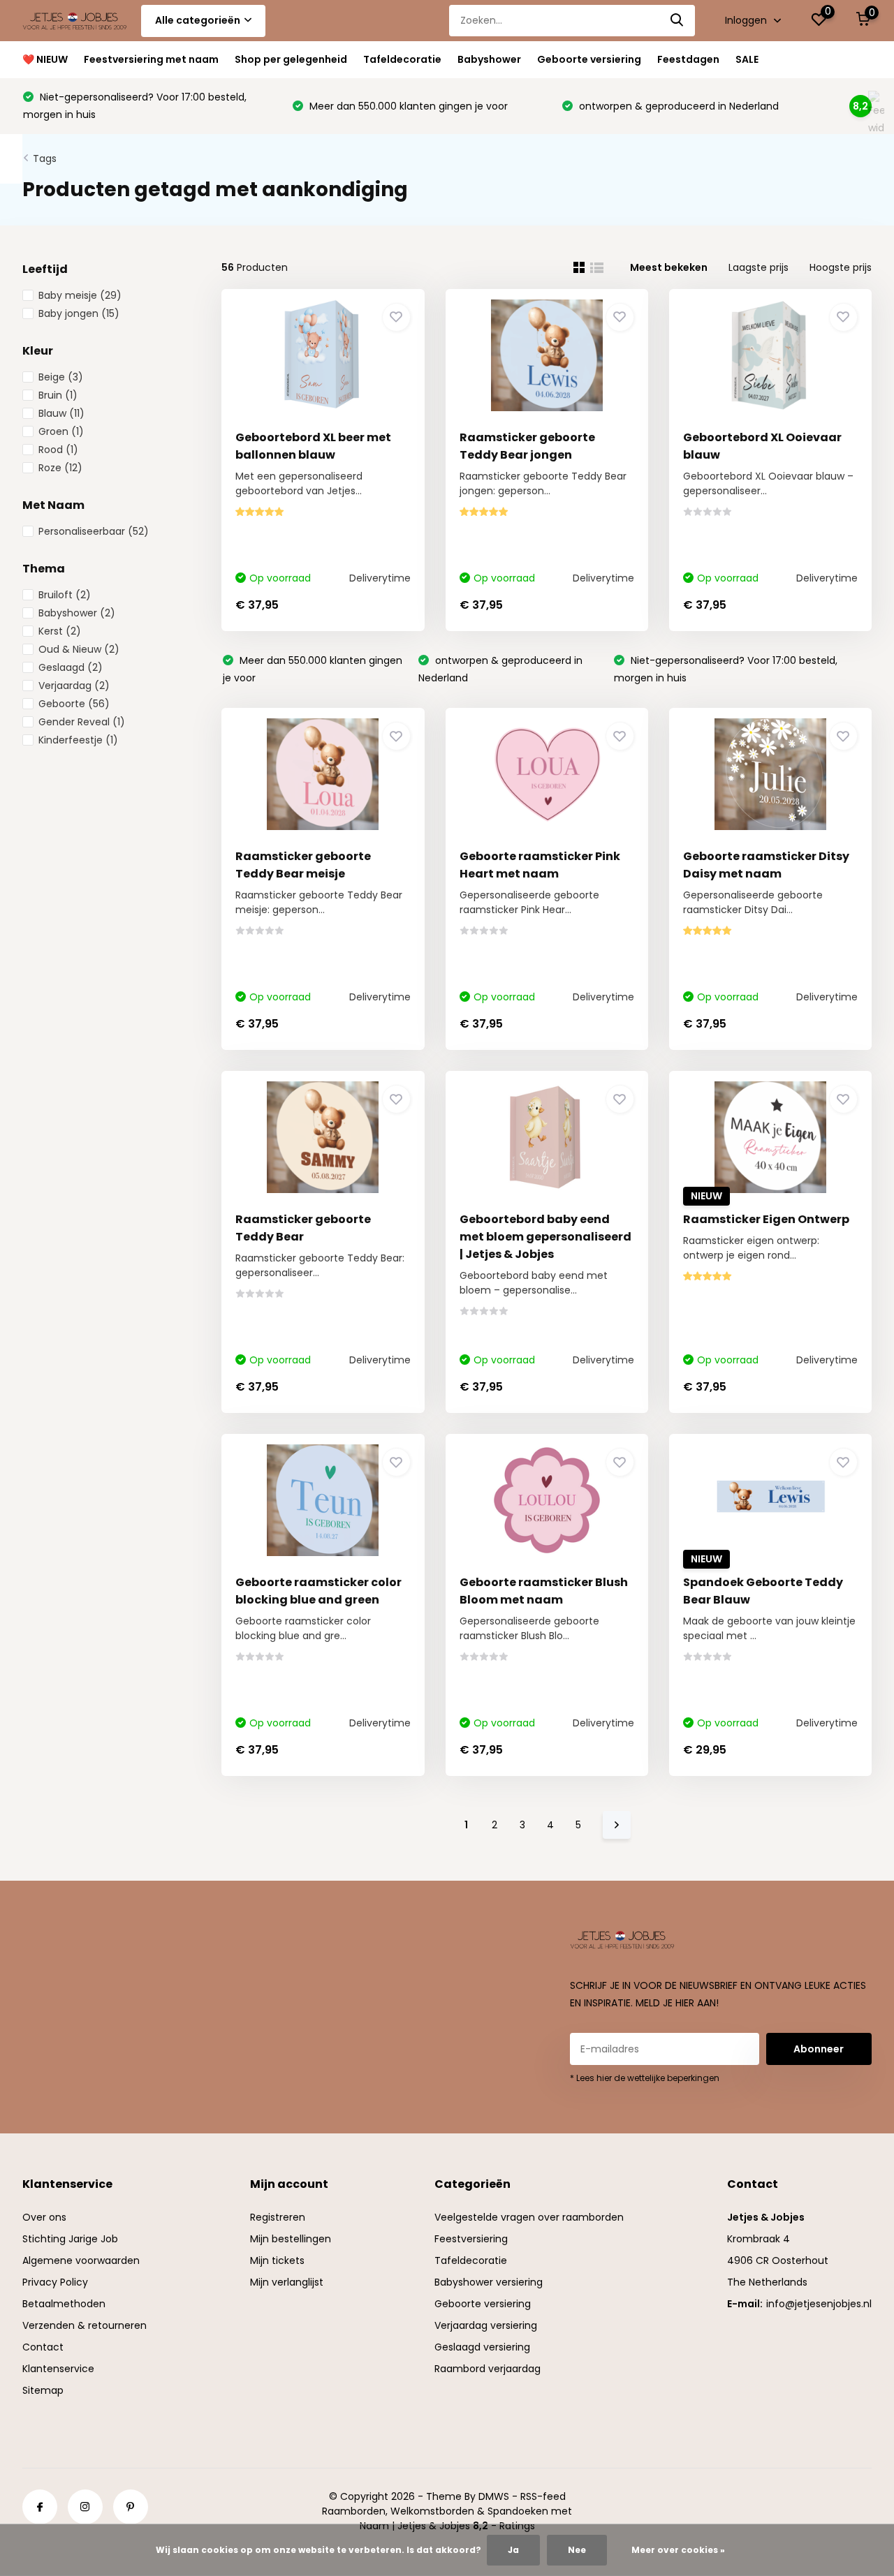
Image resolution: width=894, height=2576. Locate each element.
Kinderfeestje (78, 740)
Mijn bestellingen (291, 2239)
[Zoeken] (677, 21)
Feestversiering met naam (151, 59)
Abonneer (819, 2049)
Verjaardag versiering (486, 2325)
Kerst (60, 631)
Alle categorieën (198, 20)
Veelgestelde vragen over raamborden (529, 2217)
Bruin (58, 395)
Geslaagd (71, 667)
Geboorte (74, 704)
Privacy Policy (55, 2282)
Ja (513, 2550)
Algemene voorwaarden (81, 2260)
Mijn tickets (277, 2260)
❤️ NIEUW (45, 59)
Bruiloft (65, 595)
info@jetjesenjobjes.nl (819, 2304)
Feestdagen (688, 59)
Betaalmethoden (64, 2304)
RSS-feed (543, 2496)
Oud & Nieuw (79, 649)
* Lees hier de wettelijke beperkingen (645, 2078)
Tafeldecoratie (402, 59)
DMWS (494, 2496)
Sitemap (43, 2390)
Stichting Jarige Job (70, 2239)
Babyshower (489, 59)
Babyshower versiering (489, 2282)
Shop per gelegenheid (291, 59)
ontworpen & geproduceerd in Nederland (677, 106)
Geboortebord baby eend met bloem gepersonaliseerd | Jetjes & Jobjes (545, 1237)
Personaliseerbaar (94, 531)
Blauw (61, 413)
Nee (577, 2550)
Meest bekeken (669, 267)
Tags (45, 158)
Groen (61, 431)
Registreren (278, 2217)
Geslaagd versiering (482, 2347)
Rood (58, 450)
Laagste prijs (759, 267)
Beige (61, 377)
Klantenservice (58, 2369)
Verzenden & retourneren (85, 2325)
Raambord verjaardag (488, 2369)
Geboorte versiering (589, 59)
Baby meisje (80, 295)
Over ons (44, 2217)
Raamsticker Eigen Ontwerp (766, 1219)
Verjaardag (74, 686)
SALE (747, 59)
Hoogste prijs (841, 267)
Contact (43, 2347)
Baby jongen (79, 313)
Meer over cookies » (678, 2550)
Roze (60, 468)
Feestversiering (471, 2239)
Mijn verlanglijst (287, 2282)
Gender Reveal (82, 722)
